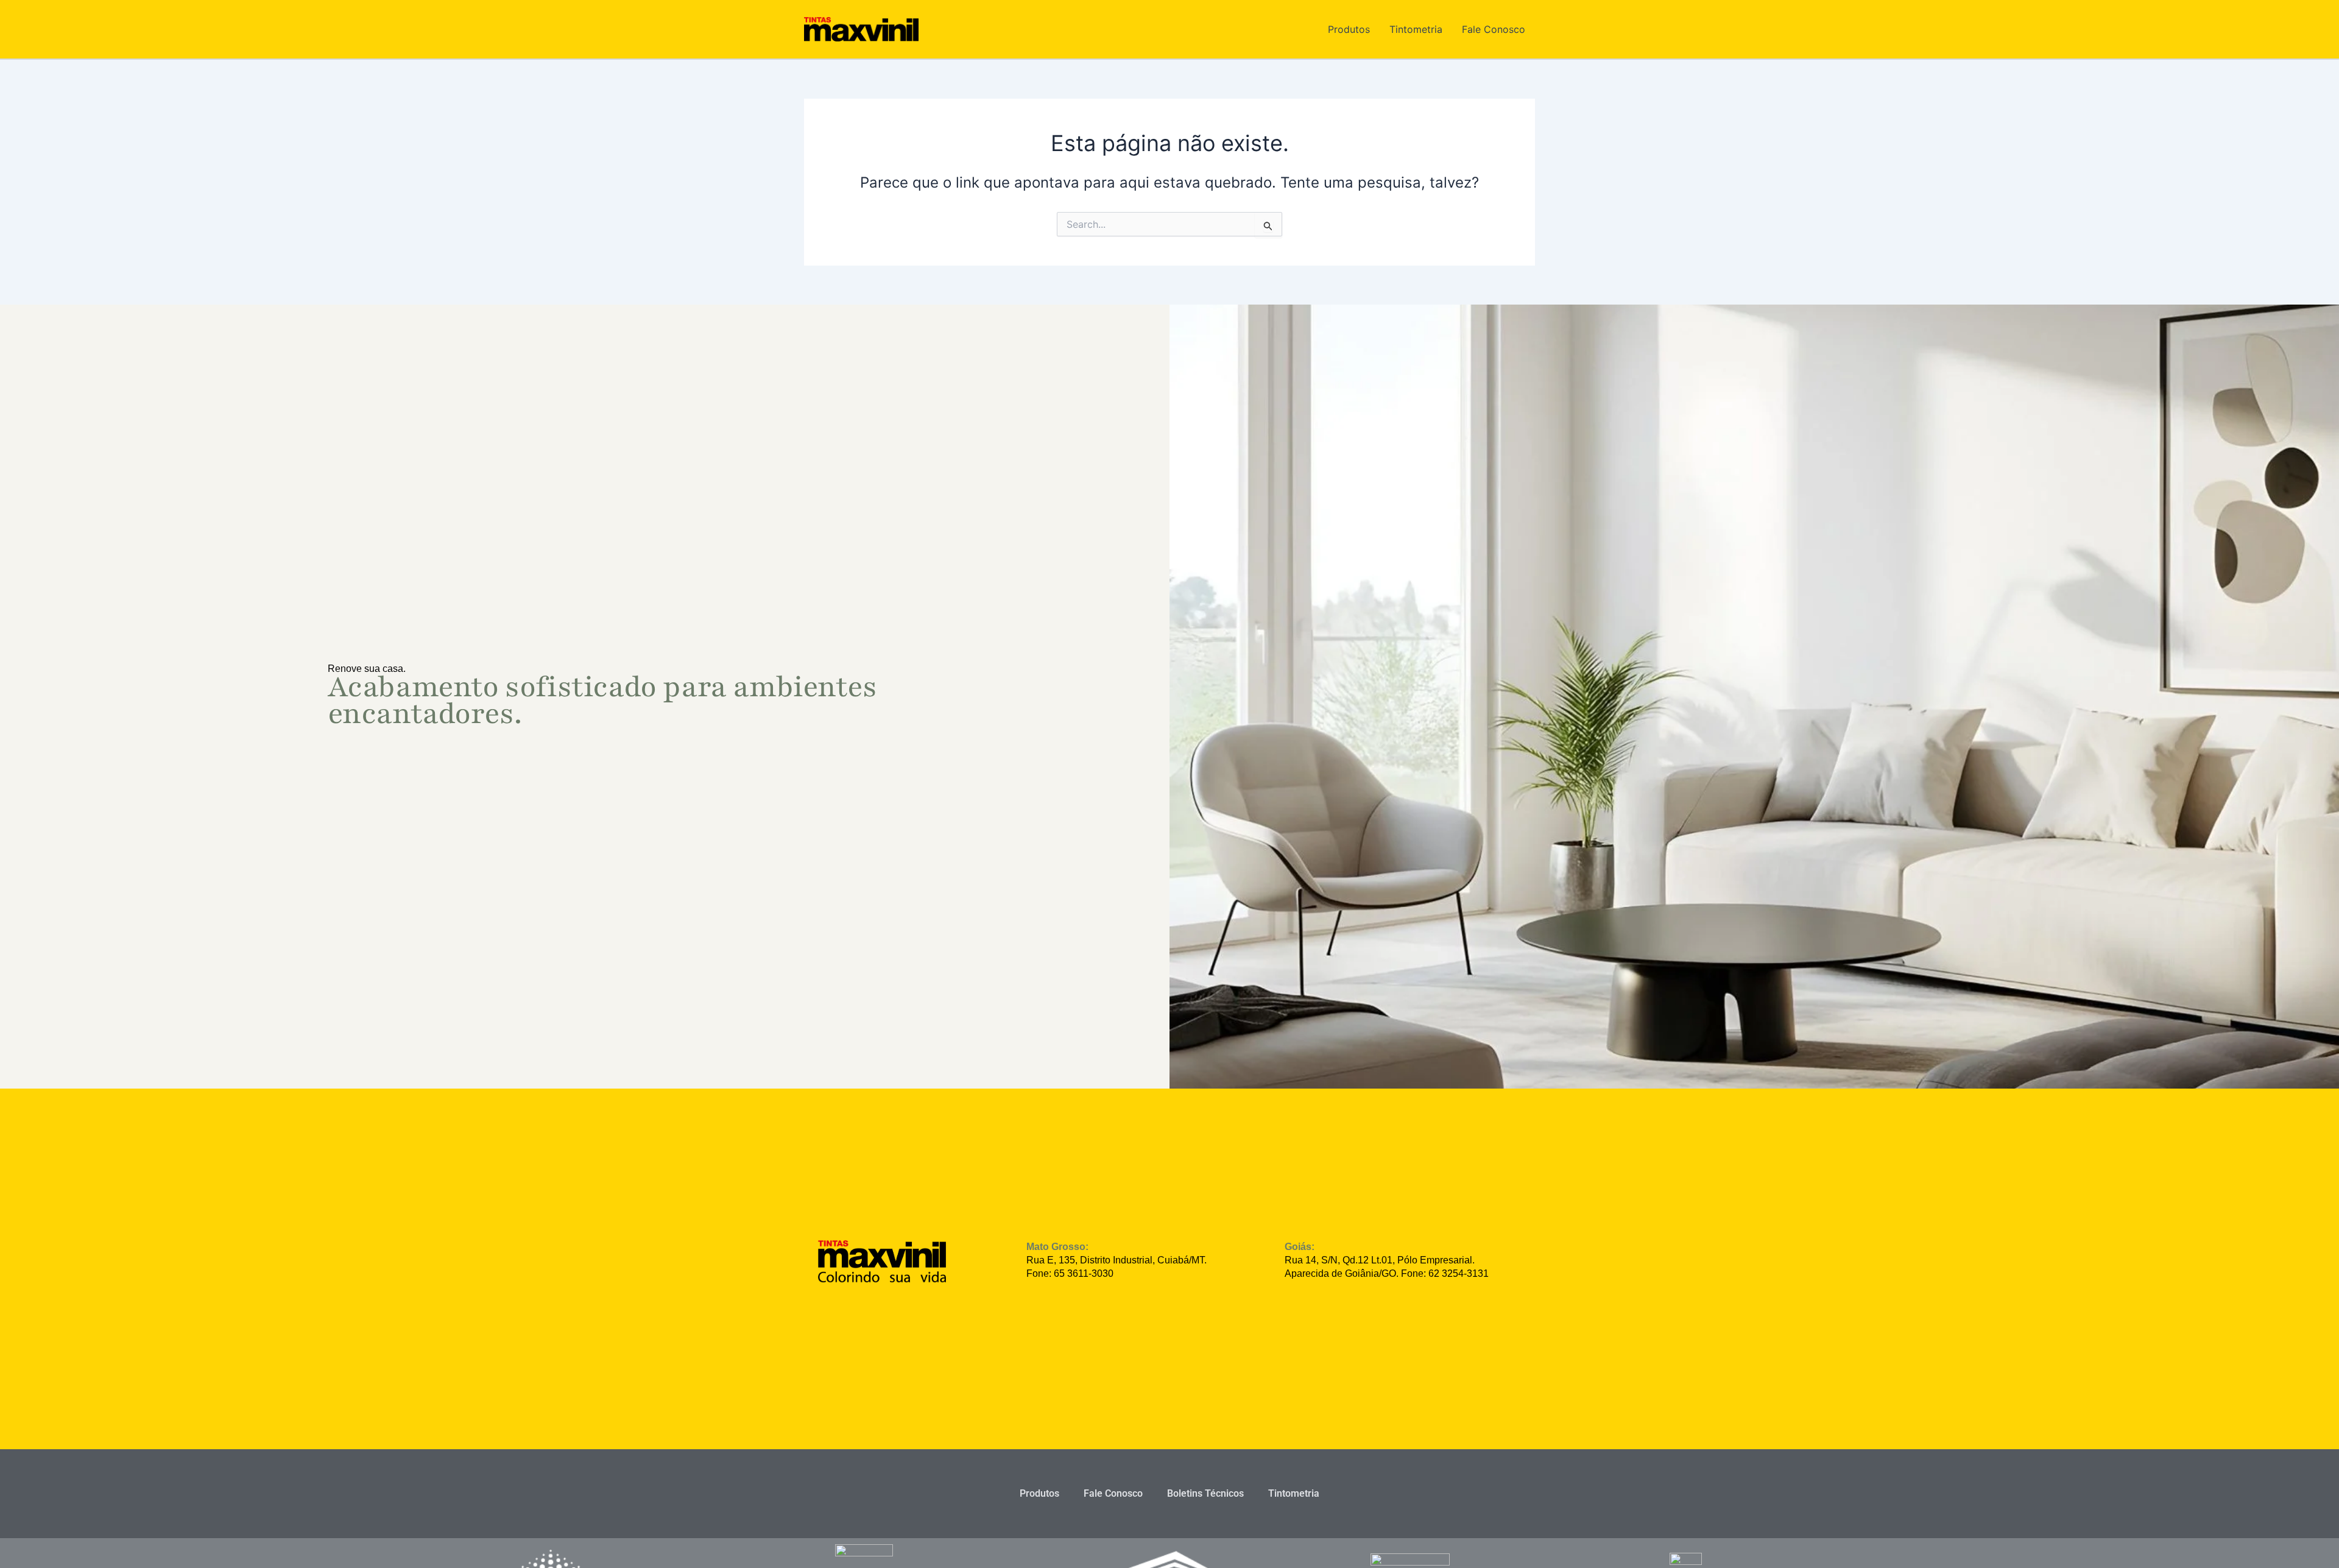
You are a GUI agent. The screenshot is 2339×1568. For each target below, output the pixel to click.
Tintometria (1416, 29)
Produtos (1349, 29)
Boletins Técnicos (1205, 1493)
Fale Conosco (1494, 29)
